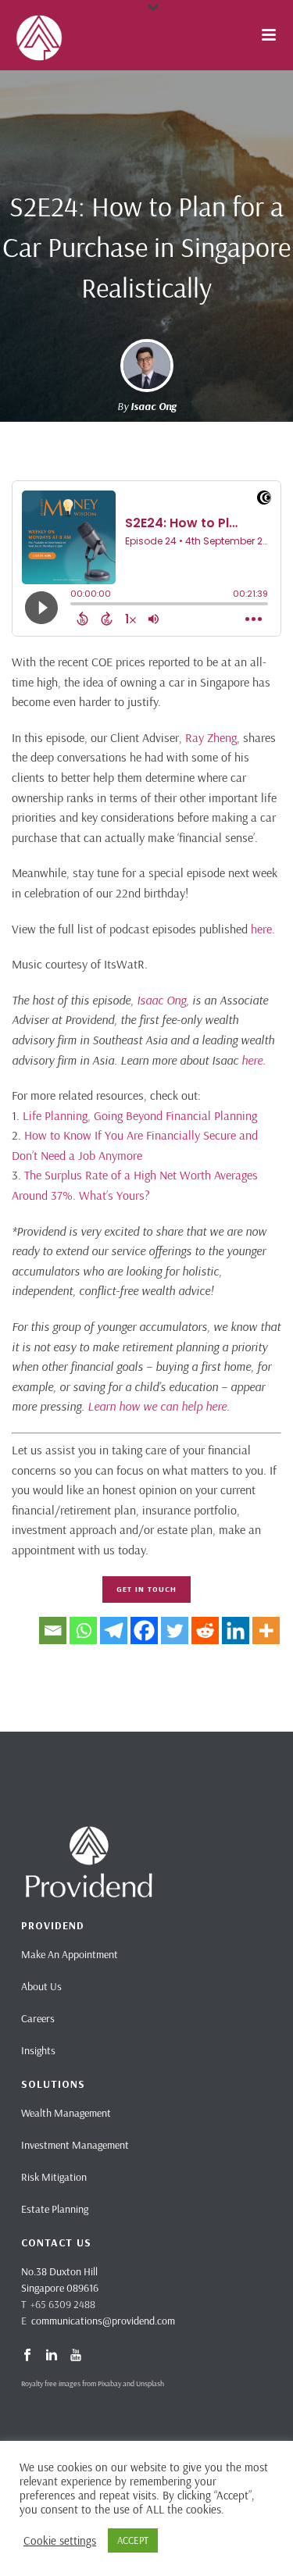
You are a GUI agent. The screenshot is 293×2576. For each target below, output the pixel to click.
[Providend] (8, 35)
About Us (41, 1986)
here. (263, 929)
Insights (38, 2050)
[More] (266, 1631)
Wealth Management (66, 2113)
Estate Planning (55, 2209)
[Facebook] (144, 1631)
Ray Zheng (211, 737)
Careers (38, 2018)
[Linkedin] (236, 1631)
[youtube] (76, 2356)
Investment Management (75, 2145)
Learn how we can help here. (159, 1406)
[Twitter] (175, 1631)
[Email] (53, 1631)
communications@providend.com (103, 2321)
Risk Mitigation (54, 2177)
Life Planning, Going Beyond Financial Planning (140, 1115)
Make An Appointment (70, 1954)
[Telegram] (114, 1631)
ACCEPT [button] (133, 2540)
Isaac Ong (153, 406)
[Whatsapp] (83, 1631)
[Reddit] (205, 1631)
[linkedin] (52, 2356)
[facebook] (27, 2356)
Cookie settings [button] (60, 2541)
